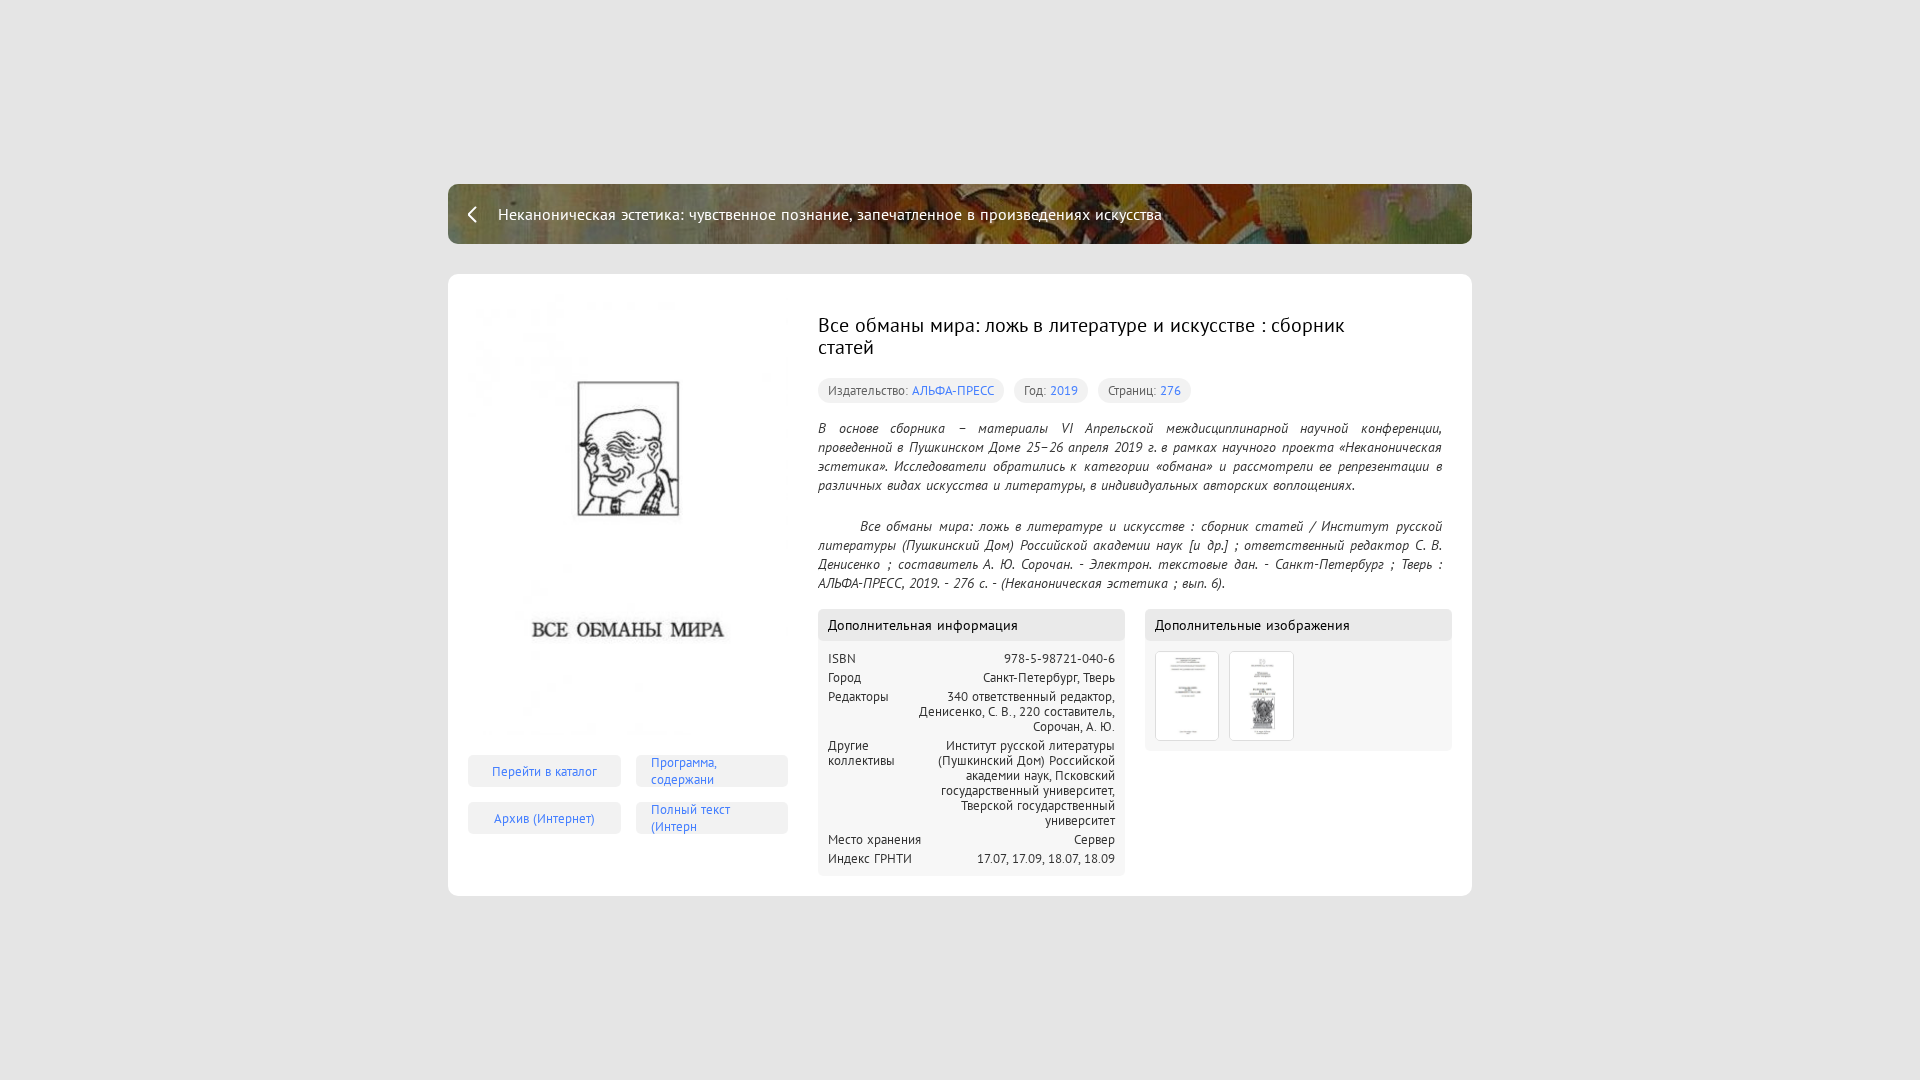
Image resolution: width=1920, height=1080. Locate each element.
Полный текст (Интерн (690, 818)
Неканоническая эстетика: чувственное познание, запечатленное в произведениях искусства (830, 214)
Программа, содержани (684, 771)
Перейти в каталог (544, 771)
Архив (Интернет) (544, 818)
